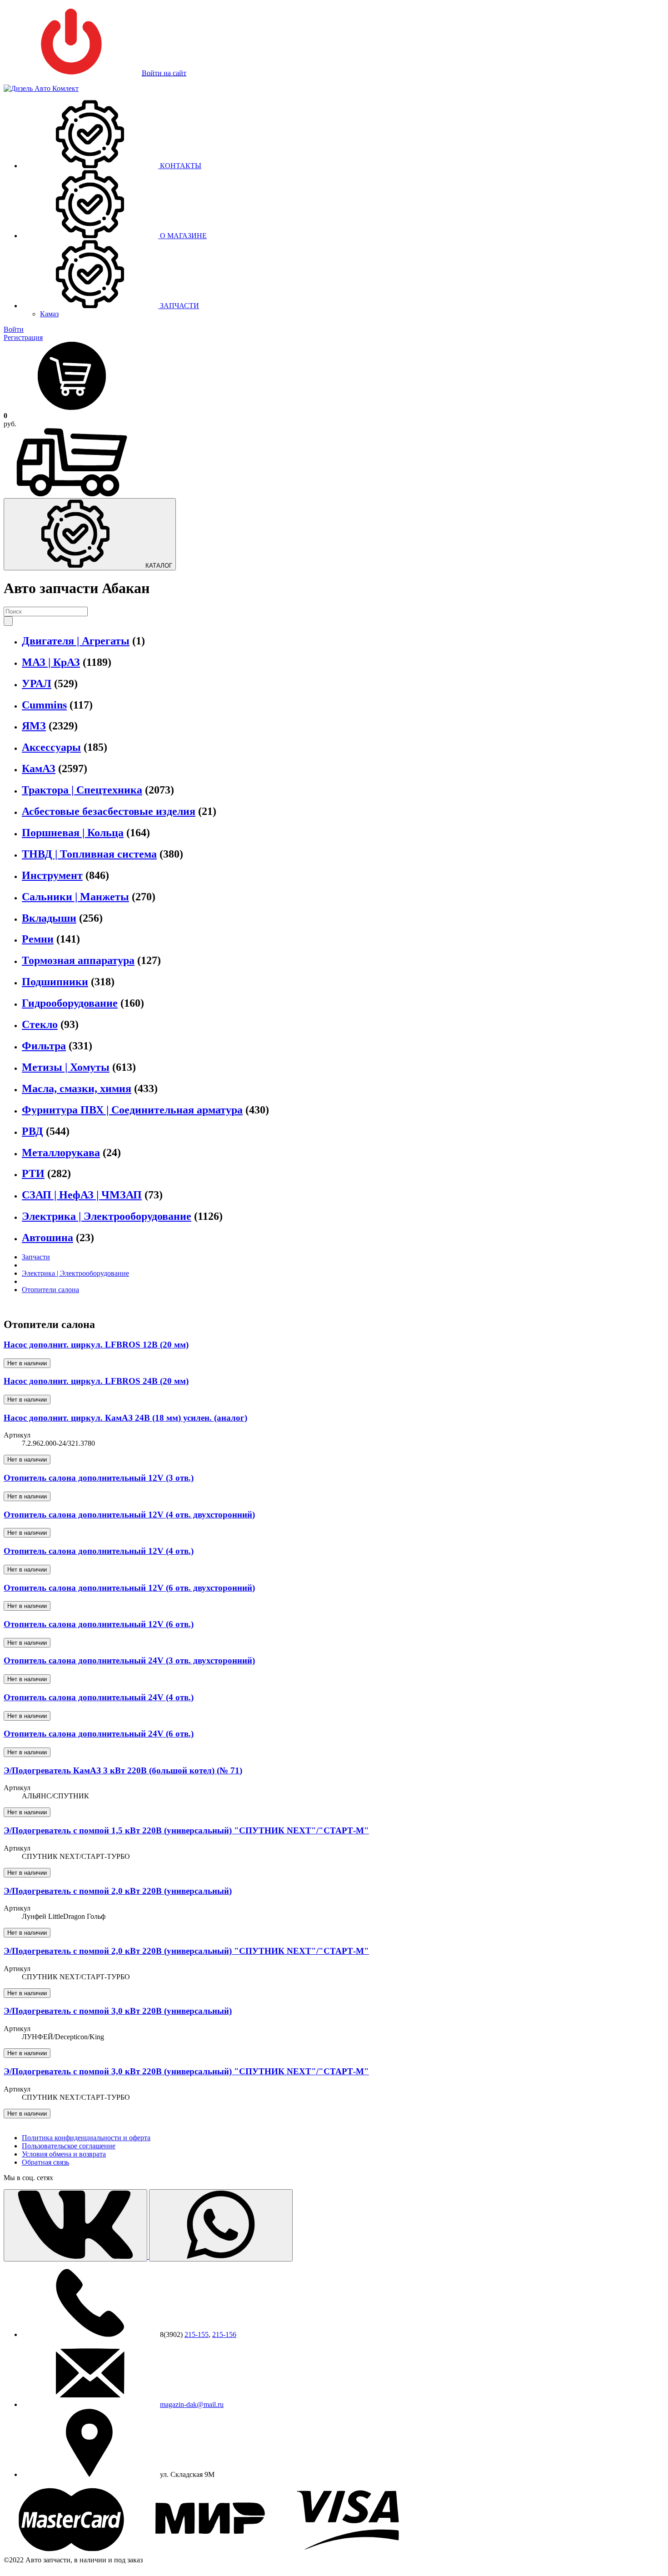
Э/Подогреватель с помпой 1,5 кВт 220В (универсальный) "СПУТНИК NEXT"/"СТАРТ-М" (186, 1830)
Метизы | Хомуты (66, 1067)
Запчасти (36, 1257)
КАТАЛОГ (158, 566)
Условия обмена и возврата (64, 2154)
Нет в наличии (27, 1363)
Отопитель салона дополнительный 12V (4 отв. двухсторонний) (129, 1515)
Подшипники (55, 982)
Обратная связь (45, 2162)
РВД (32, 1131)
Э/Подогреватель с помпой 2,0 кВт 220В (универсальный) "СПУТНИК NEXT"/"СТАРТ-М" (186, 1951)
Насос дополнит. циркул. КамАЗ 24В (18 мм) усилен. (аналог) (125, 1418)
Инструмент (52, 875)
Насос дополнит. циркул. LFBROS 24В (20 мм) (96, 1381)
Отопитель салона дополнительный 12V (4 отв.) (99, 1551)
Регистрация (23, 337)
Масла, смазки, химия (77, 1088)
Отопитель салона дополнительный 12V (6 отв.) (99, 1624)
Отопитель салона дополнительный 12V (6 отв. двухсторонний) (129, 1588)
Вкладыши (49, 918)
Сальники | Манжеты (75, 897)
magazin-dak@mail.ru (192, 2404)
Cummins (44, 705)
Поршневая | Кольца (73, 833)
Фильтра (44, 1046)
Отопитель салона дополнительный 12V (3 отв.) (99, 1478)
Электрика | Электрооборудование (107, 1216)
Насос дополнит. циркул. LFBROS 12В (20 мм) (96, 1345)
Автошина (47, 1238)
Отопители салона (50, 1290)
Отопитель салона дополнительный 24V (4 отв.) (99, 1697)
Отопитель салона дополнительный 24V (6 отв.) (99, 1734)
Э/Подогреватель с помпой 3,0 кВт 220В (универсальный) (118, 2011)
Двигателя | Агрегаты (76, 641)
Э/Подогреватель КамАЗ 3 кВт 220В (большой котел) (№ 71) (123, 1770)
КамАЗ (39, 769)
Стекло (40, 1024)
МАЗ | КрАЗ (51, 662)
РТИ (33, 1173)
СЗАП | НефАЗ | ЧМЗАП (82, 1195)
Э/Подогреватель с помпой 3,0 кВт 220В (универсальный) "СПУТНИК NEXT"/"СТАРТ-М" (186, 2071)
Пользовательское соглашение (69, 2146)
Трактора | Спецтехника (82, 790)
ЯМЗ (34, 726)
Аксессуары (51, 747)
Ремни (38, 939)
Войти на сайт (164, 73)
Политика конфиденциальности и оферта (86, 2138)
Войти (14, 329)
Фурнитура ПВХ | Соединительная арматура (132, 1110)
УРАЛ (37, 684)
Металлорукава (61, 1153)
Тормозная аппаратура (78, 960)
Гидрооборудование (70, 1003)
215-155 (197, 2334)
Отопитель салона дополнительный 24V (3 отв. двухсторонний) (129, 1660)
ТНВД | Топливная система (89, 854)
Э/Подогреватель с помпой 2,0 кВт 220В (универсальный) (118, 1891)
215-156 (224, 2334)
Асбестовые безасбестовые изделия (109, 811)
